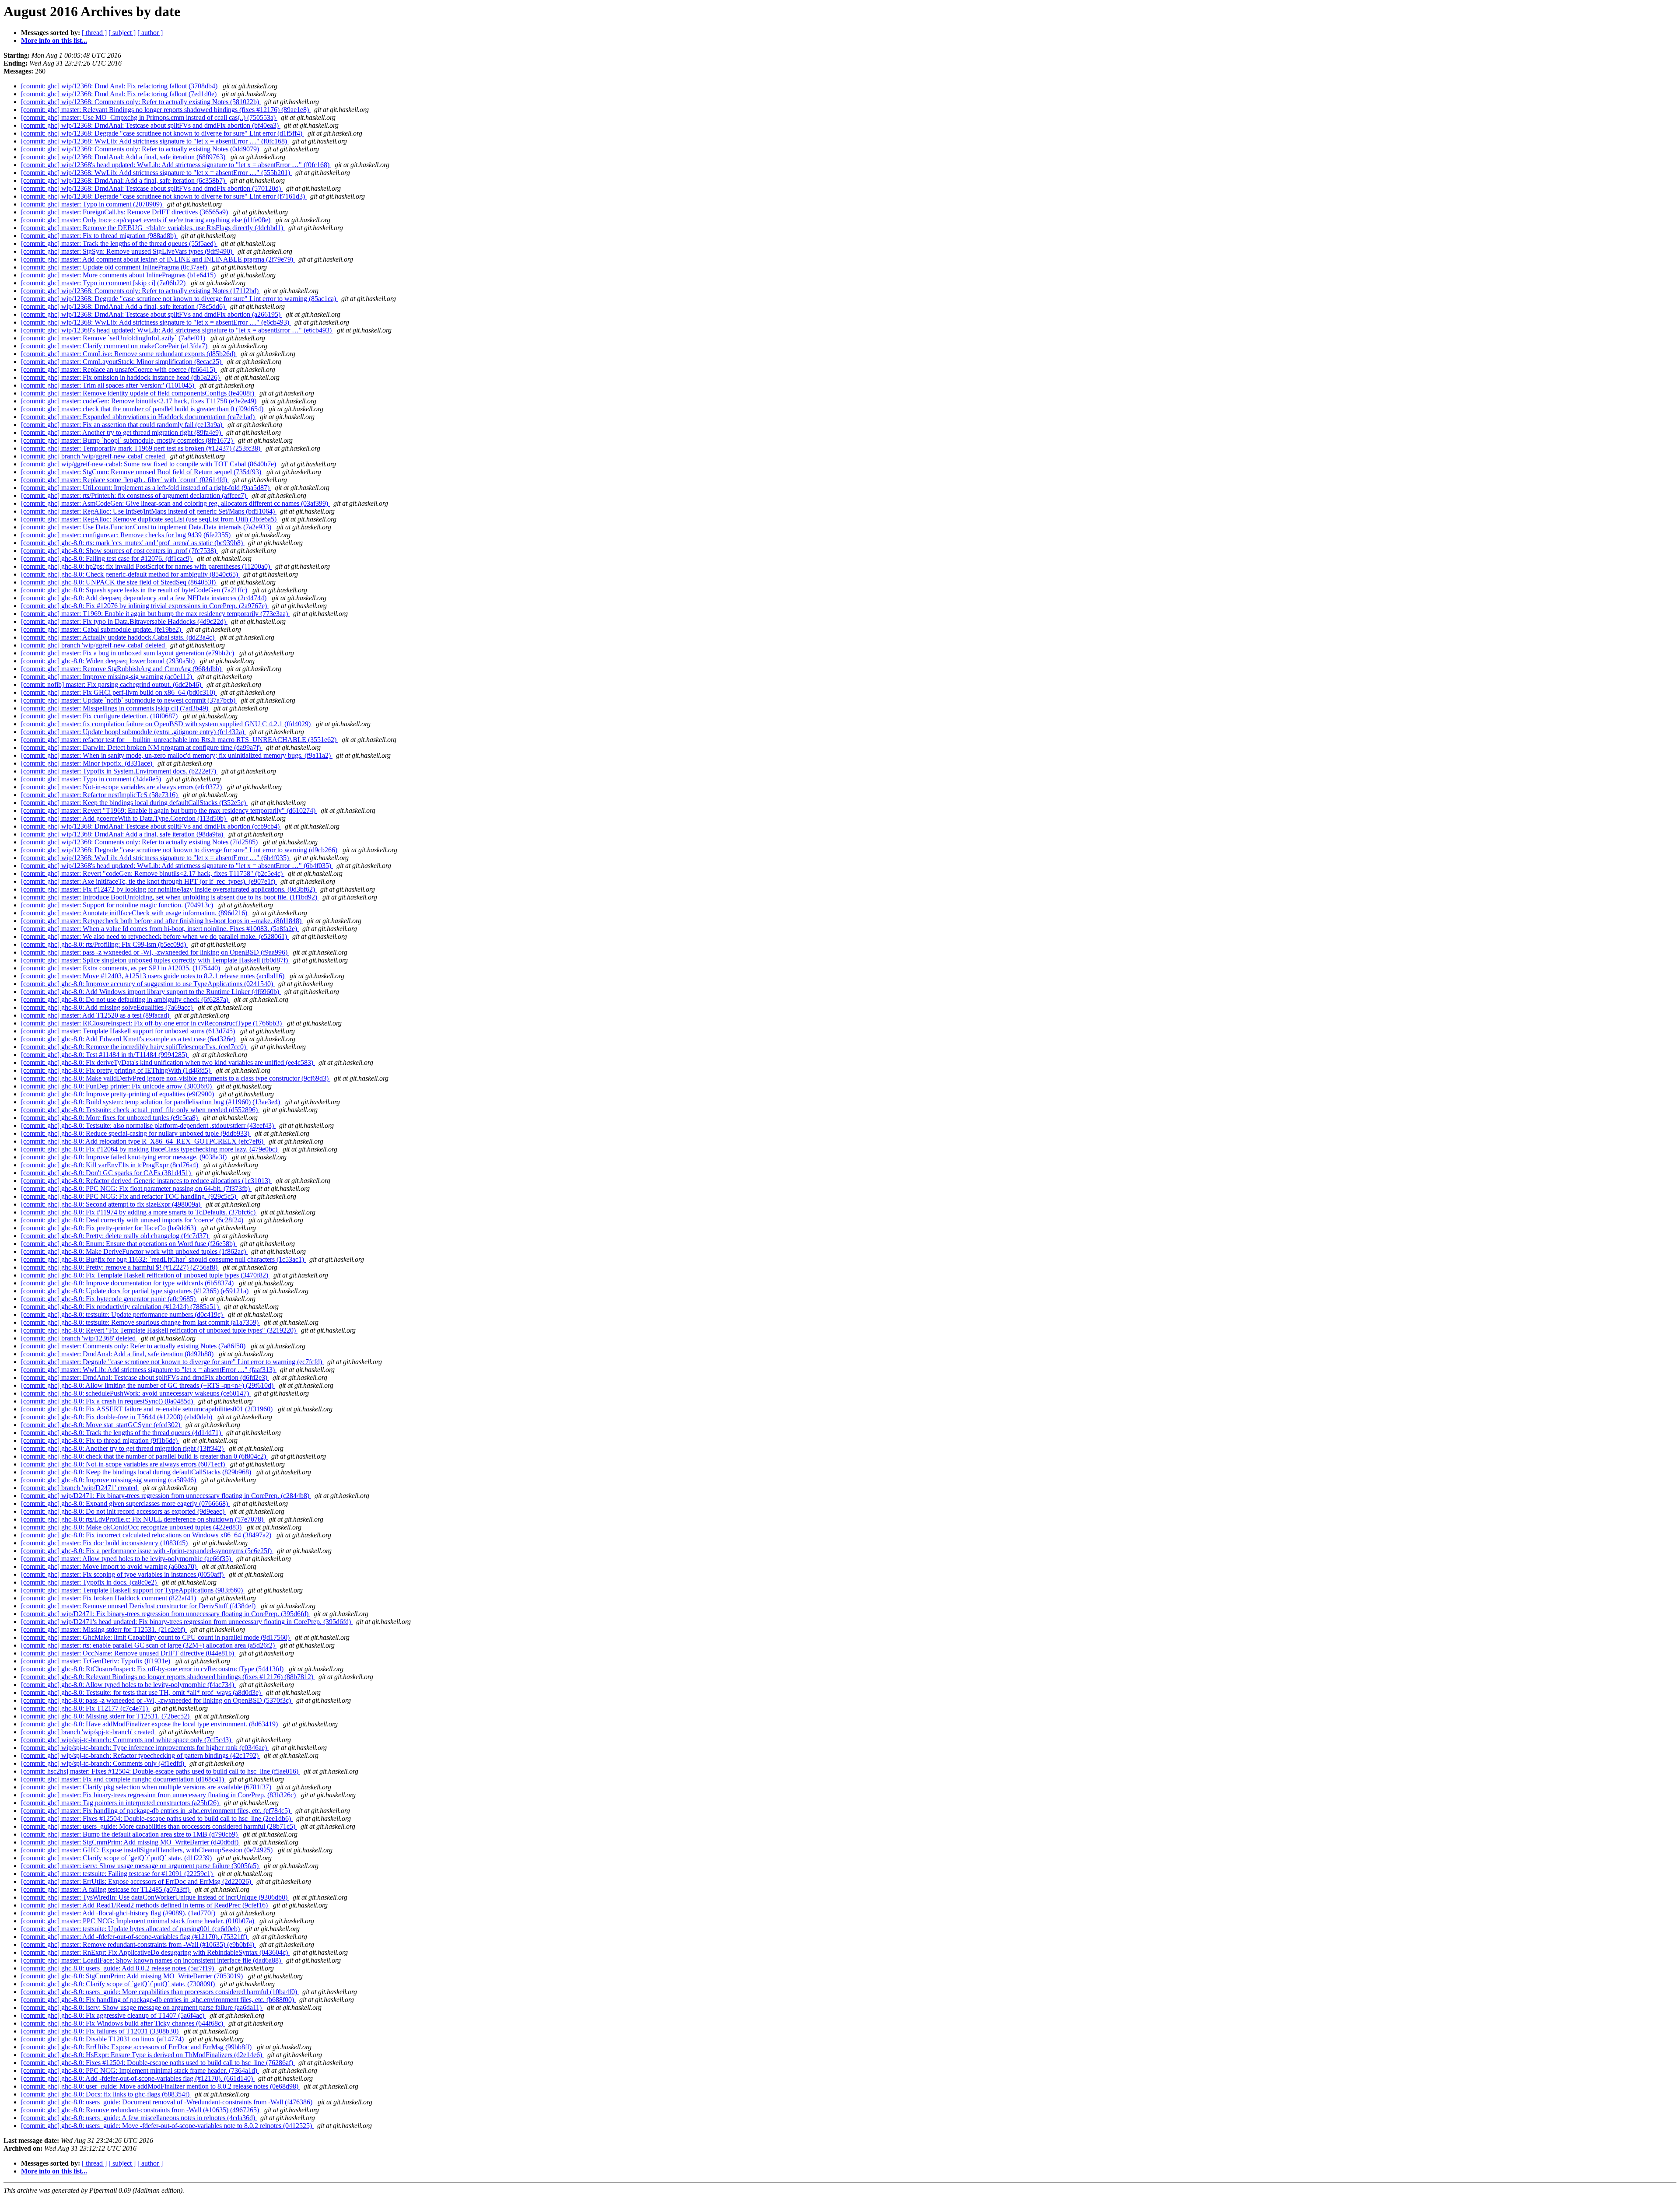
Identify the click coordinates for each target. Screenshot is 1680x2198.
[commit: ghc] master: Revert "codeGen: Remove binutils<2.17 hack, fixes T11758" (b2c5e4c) (153, 873)
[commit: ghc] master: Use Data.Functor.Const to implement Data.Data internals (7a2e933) (147, 527)
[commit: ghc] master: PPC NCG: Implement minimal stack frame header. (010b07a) (138, 1921)
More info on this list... (54, 40)
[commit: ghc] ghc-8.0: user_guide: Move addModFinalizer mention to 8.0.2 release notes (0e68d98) (161, 2086)
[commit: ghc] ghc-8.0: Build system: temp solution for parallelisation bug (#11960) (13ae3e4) (151, 1102)
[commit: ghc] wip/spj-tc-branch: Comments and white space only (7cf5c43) (127, 1740)
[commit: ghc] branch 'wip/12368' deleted (79, 1338)
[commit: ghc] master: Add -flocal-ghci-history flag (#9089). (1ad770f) (119, 1913)
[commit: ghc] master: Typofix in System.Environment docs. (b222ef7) (119, 771)
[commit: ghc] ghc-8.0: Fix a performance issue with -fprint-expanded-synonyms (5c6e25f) (147, 1551)
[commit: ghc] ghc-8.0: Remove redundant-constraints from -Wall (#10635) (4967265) (141, 2110)
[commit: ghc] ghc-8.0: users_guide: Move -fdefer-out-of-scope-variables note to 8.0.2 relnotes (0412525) (167, 2126)
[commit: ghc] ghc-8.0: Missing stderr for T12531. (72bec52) (106, 1716)
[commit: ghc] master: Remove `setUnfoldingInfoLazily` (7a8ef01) (114, 338)
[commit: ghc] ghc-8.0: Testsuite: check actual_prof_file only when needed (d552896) (140, 1110)
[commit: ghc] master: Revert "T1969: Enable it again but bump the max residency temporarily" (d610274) (169, 810)
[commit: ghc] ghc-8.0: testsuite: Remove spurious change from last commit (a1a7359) (141, 1322)
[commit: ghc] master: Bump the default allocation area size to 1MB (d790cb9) (130, 1834)
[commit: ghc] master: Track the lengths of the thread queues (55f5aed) (119, 243)
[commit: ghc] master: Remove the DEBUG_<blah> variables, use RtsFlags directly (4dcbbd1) (153, 228)
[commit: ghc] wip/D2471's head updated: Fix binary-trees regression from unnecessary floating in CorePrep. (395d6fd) (187, 1622)
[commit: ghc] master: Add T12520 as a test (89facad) (96, 1015)
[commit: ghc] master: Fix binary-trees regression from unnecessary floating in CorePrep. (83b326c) (159, 1795)
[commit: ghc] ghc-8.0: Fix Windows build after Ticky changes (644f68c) (123, 2023)
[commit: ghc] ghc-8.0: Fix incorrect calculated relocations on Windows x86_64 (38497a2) (147, 1535)
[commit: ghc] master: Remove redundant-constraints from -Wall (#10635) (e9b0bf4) (138, 1944)
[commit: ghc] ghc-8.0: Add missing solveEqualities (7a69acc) (108, 1007)
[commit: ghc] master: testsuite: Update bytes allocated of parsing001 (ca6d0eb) (131, 1929)
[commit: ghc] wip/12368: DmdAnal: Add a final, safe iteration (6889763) (124, 157)
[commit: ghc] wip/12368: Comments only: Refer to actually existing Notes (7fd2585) (140, 842)
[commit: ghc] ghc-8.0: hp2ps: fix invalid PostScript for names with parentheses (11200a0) (146, 566)
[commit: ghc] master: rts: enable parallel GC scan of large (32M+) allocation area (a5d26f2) (149, 1645)
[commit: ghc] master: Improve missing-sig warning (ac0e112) (107, 677)
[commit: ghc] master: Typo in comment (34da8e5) (92, 779)
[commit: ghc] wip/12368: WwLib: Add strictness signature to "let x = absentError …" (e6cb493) (156, 322)
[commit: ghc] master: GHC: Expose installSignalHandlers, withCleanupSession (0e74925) (148, 1850)
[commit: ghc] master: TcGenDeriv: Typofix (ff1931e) (96, 1661)
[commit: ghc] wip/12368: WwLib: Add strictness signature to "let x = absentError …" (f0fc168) (155, 141)
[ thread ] (94, 33)
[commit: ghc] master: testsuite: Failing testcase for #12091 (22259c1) (118, 1874)
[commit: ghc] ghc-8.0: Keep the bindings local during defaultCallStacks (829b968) (137, 1472)
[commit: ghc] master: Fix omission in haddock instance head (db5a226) (121, 377)
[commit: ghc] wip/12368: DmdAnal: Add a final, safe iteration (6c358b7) (124, 180)
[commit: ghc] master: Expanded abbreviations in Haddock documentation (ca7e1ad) (139, 417)
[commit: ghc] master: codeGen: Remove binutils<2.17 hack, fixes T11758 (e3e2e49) (140, 401)
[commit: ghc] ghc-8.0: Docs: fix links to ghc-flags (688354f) (106, 2094)
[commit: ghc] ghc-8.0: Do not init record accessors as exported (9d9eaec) (124, 1511)
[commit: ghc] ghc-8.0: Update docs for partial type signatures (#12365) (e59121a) (136, 1291)
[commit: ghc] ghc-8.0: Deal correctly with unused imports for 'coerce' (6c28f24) (133, 1220)
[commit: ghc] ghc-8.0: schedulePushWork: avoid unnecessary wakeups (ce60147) (136, 1393)
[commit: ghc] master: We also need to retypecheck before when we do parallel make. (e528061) (155, 936)
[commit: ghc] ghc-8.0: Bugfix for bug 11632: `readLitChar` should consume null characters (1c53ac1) (163, 1259)
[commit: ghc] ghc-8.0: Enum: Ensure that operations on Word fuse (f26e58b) (129, 1244)
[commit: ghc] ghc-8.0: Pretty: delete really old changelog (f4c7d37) (115, 1236)
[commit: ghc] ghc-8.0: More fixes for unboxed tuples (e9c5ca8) (110, 1118)
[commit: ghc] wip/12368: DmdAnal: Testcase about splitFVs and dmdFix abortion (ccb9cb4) (151, 826)
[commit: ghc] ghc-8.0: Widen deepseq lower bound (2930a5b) (109, 661)
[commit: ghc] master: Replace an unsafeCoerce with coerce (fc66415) (119, 369)
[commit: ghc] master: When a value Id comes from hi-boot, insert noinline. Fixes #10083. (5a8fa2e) (160, 929)
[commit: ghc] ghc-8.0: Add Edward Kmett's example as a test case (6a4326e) (129, 1039)
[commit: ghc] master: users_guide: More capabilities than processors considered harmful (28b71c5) (159, 1826)
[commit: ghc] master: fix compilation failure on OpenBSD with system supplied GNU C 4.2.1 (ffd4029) (167, 724)
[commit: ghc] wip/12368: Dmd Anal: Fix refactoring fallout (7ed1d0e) (120, 94)
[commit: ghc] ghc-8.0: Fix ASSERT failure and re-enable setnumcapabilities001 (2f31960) (148, 1409)
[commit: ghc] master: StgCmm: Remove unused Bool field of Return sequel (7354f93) (142, 472)
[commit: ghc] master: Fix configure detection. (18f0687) (100, 716)
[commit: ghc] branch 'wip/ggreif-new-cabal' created (94, 456)
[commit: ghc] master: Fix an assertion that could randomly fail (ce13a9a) (122, 425)
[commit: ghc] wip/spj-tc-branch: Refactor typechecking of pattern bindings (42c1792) (141, 1755)
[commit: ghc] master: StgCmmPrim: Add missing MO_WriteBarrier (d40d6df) (131, 1842)
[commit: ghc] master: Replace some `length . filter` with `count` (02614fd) (125, 480)
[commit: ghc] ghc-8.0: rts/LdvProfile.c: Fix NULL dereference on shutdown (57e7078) (143, 1519)
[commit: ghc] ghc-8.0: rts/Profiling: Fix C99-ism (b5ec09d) (104, 944)
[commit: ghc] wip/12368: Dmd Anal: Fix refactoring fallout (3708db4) (120, 86)
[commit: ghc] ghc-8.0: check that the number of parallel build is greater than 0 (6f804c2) (144, 1456)
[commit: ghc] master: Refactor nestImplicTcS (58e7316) (100, 795)
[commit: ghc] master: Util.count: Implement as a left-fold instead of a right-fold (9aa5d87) (146, 488)
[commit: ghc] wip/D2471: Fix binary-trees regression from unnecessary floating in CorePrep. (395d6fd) (166, 1614)
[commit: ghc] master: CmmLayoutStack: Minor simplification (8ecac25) (122, 362)
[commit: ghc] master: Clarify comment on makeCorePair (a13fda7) (115, 346)
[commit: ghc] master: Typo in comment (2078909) (92, 204)
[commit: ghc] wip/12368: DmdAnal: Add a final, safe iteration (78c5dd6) (124, 306)
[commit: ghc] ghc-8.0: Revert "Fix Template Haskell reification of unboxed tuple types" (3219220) (159, 1330)
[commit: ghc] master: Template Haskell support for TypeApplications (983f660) (133, 1590)
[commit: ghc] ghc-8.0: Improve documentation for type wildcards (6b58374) (128, 1283)
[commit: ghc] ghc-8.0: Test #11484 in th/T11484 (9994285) (105, 1055)
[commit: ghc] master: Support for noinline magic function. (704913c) (118, 905)
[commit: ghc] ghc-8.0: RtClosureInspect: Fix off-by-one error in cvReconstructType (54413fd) (153, 1669)
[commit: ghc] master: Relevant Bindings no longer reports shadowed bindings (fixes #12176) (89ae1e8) (166, 110)
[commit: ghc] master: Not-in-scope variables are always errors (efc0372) (122, 787)
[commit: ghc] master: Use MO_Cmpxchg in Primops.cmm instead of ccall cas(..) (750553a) (149, 117)
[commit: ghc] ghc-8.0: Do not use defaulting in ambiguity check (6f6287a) (126, 999)
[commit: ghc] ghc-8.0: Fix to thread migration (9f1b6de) (100, 1440)
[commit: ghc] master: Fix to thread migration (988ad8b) (99, 236)
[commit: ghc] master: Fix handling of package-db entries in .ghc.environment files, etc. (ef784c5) (156, 1811)
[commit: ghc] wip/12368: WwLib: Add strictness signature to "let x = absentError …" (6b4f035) (156, 858)
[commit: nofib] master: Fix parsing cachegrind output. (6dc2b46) (112, 684)
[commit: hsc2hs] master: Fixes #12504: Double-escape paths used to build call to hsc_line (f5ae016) (161, 1771)
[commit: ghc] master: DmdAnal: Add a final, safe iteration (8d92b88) (118, 1354)
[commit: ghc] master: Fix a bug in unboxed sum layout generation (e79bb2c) (128, 653)
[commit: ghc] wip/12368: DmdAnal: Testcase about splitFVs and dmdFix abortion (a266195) (152, 314)
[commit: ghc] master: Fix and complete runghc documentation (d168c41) (123, 1779)
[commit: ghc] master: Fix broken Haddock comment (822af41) (109, 1598)
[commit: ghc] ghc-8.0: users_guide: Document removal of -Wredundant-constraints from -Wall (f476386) (168, 2102)
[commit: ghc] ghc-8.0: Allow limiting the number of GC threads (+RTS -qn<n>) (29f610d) (148, 1385)
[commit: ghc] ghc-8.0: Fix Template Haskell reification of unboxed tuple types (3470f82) (145, 1275)
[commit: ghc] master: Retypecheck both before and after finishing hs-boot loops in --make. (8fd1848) (162, 921)
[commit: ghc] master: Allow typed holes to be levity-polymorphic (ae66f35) (127, 1559)
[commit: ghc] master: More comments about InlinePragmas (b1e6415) (119, 275)
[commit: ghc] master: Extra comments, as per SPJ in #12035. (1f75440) (121, 968)
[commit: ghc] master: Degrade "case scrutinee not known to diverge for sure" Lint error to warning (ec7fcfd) (172, 1362)
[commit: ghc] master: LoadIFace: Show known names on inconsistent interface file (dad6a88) (152, 1960)
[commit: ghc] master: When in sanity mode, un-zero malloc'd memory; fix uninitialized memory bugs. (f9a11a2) (177, 755)
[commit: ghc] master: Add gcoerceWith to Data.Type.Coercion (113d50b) (124, 818)
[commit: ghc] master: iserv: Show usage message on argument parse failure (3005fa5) (141, 1866)
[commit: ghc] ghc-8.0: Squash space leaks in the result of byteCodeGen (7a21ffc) (135, 590)
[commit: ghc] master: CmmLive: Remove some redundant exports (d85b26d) (129, 354)
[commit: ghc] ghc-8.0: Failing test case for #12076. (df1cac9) (107, 558)
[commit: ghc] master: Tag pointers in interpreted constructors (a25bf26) (121, 1803)
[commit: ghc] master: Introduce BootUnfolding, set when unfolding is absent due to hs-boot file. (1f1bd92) (170, 897)
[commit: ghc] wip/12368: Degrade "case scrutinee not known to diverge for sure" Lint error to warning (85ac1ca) (179, 299)
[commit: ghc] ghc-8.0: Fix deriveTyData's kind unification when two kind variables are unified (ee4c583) (168, 1062)
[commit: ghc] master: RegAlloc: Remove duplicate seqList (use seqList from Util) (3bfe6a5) (150, 519)
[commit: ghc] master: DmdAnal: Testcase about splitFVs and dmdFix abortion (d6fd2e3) (145, 1377)
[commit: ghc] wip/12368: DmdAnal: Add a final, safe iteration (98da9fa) (123, 834)
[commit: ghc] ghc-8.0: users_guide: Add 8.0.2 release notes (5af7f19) (118, 1968)
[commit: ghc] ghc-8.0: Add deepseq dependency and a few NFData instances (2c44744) (145, 598)
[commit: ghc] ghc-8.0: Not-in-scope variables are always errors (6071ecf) (124, 1464)
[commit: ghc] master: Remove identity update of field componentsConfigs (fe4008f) (138, 393)
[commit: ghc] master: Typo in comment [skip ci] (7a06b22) (104, 283)
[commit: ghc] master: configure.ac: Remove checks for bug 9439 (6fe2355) (127, 535)
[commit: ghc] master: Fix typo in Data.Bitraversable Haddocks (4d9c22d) (124, 621)
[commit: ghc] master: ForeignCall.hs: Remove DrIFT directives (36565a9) (125, 212)
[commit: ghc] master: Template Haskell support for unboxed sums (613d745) (129, 1031)
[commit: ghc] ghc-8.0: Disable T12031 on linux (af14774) (103, 2039)
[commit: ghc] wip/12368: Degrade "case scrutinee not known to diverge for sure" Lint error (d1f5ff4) (163, 133)
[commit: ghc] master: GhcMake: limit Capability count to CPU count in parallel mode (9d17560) (156, 1637)
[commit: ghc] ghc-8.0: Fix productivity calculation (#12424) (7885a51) (121, 1307)
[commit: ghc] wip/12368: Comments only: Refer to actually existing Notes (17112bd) (141, 291)
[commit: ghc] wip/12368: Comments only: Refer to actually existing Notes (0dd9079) (141, 149)
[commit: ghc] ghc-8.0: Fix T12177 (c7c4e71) (85, 1708)
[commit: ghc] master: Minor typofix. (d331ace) (87, 763)
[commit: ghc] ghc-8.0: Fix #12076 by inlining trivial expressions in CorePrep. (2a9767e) (145, 606)
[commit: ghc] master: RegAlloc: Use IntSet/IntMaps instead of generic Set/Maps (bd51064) (149, 511)
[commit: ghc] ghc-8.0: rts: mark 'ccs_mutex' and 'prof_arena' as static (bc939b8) (133, 543)
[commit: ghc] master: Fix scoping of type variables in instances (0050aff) (123, 1574)
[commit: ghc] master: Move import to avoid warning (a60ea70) (110, 1566)
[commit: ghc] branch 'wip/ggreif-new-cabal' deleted (94, 645)
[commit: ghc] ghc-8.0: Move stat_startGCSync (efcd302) (101, 1425)
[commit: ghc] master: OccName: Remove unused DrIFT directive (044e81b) (128, 1653)
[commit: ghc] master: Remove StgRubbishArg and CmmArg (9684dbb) (122, 669)
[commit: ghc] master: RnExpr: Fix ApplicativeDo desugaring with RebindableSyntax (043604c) (155, 1952)
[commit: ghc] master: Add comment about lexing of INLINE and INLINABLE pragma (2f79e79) (158, 259)
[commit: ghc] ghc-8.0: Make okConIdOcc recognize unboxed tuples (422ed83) (132, 1527)
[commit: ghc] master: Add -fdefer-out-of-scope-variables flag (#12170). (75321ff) (135, 1937)
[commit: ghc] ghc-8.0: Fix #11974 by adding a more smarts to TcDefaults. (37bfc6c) (139, 1212)
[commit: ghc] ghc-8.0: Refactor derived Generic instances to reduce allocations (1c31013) (147, 1181)
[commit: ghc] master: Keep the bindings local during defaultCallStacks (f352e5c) (134, 803)
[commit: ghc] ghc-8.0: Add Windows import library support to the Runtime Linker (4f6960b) (151, 992)
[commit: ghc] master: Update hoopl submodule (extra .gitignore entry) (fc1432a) (133, 732)
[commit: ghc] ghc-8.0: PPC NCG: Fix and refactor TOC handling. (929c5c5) (129, 1196)
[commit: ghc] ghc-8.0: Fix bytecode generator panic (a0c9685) (109, 1299)
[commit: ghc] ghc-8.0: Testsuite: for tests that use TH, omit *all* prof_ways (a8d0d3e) (142, 1692)
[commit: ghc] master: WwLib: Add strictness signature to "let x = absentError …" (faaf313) (149, 1370)
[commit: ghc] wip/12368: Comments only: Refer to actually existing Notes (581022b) (141, 102)
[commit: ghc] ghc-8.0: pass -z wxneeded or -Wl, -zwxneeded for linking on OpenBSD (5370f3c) (157, 1700)
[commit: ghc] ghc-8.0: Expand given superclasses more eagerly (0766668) (125, 1503)
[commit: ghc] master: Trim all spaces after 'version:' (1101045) (108, 385)
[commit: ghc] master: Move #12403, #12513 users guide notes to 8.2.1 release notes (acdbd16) (154, 976)
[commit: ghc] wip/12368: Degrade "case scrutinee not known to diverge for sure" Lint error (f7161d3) (164, 196)
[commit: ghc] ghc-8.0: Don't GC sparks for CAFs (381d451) (107, 1173)
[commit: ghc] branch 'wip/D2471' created (80, 1488)
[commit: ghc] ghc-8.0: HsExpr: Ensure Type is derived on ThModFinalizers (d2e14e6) (142, 2055)
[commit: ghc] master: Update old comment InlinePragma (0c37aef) (115, 267)
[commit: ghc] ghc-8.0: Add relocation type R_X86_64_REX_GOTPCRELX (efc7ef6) (143, 1141)
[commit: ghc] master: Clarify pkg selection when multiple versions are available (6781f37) (147, 1787)
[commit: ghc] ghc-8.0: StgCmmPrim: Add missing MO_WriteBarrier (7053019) (133, 1976)
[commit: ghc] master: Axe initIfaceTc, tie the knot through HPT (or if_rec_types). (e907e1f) (149, 881)
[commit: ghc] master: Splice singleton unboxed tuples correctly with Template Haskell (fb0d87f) (155, 960)
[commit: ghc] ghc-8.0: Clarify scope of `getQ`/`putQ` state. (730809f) (119, 1984)
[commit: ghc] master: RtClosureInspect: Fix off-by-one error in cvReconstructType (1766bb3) (152, 1023)
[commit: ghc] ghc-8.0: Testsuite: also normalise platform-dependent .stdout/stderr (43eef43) (148, 1125)
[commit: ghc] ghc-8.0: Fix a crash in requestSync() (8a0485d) (108, 1401)
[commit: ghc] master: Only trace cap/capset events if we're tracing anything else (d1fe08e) (147, 220)
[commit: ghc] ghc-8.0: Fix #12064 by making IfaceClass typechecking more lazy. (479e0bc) (150, 1149)
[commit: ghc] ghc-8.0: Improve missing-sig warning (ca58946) (109, 1480)
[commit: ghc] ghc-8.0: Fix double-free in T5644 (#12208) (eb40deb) (117, 1417)
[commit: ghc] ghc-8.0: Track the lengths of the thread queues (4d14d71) (122, 1433)
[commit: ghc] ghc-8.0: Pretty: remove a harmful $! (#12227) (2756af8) (120, 1267)
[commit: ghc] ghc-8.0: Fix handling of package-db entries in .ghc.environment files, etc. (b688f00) (158, 2000)
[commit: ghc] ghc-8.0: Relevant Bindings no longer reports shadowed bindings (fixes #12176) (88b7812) (168, 1677)
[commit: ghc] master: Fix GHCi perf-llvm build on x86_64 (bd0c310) (119, 692)
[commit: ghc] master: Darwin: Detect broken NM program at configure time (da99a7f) (142, 747)
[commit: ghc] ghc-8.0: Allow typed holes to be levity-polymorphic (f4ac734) (128, 1685)
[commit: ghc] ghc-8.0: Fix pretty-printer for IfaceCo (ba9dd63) (109, 1228)
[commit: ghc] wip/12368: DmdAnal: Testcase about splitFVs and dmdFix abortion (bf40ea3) (151, 125)
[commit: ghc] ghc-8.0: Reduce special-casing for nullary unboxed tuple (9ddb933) (136, 1133)
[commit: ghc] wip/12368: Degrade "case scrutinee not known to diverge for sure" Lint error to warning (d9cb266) (180, 850)
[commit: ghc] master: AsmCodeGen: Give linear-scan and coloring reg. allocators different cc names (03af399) (175, 503)
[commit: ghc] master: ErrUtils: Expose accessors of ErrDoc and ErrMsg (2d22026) (137, 1881)
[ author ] (150, 33)
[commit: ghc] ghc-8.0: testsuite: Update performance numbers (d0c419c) (123, 1314)
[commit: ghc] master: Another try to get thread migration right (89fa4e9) (122, 432)
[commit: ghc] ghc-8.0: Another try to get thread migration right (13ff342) (123, 1448)
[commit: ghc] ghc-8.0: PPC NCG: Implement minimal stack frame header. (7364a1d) (140, 2070)
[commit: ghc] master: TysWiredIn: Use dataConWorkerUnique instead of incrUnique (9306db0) (155, 1897)
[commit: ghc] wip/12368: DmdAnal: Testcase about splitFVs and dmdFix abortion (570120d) (152, 188)
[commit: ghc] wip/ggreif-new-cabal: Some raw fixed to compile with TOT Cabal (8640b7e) (149, 464)
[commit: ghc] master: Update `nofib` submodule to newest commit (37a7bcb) (129, 700)
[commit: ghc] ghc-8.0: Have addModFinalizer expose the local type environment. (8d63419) (150, 1724)
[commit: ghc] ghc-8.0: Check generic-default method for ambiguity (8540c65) (130, 574)
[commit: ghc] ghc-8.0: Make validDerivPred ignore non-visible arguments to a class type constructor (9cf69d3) (176, 1078)
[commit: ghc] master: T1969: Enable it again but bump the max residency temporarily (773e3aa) (155, 614)
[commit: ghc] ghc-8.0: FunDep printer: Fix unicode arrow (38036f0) (117, 1086)
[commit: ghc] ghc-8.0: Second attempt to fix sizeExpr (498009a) (112, 1204)
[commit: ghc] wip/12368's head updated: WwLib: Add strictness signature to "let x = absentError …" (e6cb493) (177, 330)
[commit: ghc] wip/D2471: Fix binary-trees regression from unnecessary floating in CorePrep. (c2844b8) (166, 1496)
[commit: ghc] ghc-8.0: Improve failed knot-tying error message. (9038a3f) (125, 1157)
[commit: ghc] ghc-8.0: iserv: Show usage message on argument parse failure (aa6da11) (142, 2007)
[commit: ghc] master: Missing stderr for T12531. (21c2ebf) (104, 1629)
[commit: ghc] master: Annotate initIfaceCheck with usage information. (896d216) (135, 913)
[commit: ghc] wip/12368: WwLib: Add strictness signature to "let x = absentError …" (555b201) (156, 173)
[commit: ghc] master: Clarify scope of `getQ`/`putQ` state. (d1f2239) (117, 1858)
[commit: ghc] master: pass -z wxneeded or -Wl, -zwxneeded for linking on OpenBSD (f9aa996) (155, 952)
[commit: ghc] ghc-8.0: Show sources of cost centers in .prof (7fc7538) (119, 551)
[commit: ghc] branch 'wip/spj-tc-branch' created (88, 1732)
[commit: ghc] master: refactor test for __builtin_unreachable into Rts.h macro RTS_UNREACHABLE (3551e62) (180, 740)
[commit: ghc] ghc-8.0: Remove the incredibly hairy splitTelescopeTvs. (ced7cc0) (134, 1047)
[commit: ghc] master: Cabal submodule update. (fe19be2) (102, 629)
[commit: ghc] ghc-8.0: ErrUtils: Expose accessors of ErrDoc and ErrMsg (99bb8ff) (137, 2047)
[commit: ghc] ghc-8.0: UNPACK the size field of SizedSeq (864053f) (119, 582)
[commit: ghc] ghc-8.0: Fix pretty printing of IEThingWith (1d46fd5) (117, 1070)
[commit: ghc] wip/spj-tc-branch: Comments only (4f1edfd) (103, 1763)
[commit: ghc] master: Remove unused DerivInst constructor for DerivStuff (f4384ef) (139, 1606)
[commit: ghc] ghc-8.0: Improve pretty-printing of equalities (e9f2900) (118, 1094)
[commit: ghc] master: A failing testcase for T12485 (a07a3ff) (106, 1889)
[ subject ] (122, 33)
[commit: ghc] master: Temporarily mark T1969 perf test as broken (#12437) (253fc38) (142, 448)
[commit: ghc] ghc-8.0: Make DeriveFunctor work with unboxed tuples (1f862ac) (134, 1251)
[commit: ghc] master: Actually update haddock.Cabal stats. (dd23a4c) (119, 637)
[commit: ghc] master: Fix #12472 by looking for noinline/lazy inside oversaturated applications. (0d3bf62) (169, 889)
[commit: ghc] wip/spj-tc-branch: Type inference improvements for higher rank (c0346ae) (145, 1748)
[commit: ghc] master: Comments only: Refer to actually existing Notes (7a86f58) (134, 1346)
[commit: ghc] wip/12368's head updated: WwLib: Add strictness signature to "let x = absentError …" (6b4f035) (177, 866)
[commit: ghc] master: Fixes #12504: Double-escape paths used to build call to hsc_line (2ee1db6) (157, 1818)
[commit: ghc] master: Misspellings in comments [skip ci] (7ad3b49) (115, 708)
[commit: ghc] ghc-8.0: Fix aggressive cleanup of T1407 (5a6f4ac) (114, 2015)
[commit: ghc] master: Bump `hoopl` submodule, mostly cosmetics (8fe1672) (128, 440)
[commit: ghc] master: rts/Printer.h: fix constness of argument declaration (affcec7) (135, 495)
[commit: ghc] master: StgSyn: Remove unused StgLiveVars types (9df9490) (128, 251)
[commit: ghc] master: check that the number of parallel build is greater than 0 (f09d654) (143, 409)
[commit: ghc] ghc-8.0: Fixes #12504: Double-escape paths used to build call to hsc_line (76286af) (158, 2063)
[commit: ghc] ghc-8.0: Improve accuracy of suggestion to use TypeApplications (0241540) (148, 984)
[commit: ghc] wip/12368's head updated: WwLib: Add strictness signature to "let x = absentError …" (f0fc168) (176, 165)
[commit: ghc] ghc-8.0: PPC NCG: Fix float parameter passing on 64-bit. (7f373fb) (136, 1188)
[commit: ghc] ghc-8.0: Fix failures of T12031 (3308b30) (101, 2031)
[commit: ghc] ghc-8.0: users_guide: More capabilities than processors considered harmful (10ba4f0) (160, 1992)
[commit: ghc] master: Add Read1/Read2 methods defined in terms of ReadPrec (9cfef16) (145, 1905)
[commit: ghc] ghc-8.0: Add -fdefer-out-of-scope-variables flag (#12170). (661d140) (138, 2078)
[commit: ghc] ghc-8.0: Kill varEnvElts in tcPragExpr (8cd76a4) (110, 1165)
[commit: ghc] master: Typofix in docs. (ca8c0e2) (90, 1582)
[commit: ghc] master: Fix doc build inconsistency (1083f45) (105, 1543)
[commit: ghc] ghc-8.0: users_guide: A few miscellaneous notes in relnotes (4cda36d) (139, 2118)
